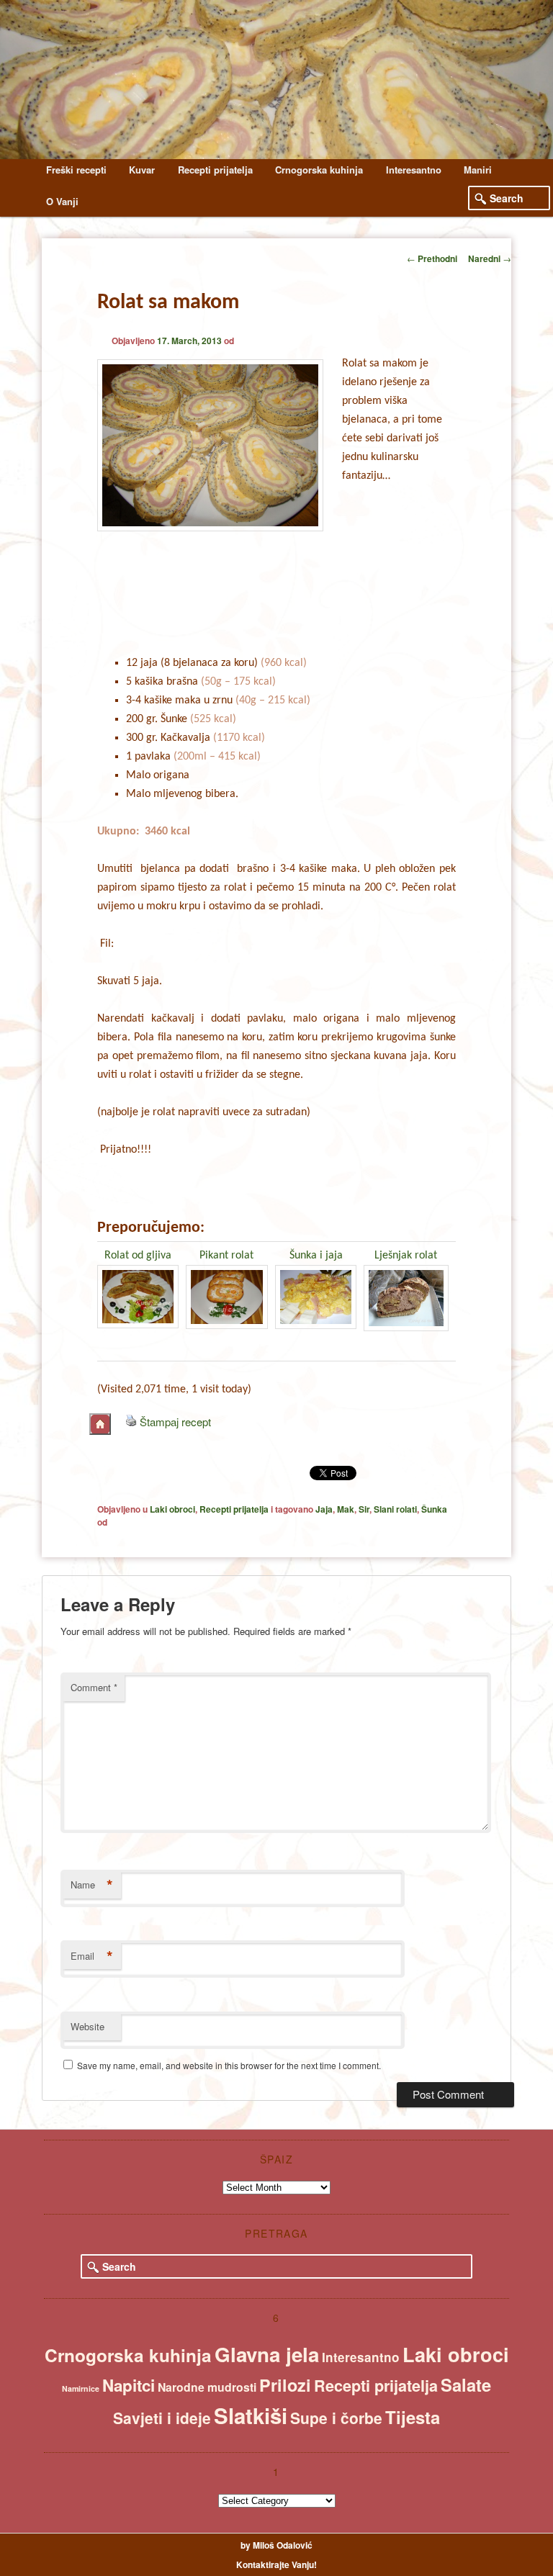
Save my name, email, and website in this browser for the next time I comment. (229, 2065)
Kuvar (142, 170)
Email (92, 1956)
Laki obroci (172, 1509)
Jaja (324, 1509)
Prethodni (432, 258)
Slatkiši (251, 2415)
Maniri (478, 170)
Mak (346, 1509)
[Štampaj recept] (131, 1422)
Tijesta (413, 2417)
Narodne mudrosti (207, 2387)
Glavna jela (267, 2354)
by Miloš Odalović (276, 2545)
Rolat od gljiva (138, 1256)
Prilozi (285, 2385)
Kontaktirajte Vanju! (276, 2564)
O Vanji (62, 201)
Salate (466, 2384)
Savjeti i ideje (162, 2418)
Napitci (129, 2385)
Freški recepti (76, 170)
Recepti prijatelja (215, 170)
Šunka (434, 1509)
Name (92, 1885)
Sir (364, 1509)
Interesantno (414, 170)
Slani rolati (395, 1509)
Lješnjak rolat (406, 1256)
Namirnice (81, 2388)
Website (87, 2026)
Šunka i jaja (316, 1256)
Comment (94, 1687)
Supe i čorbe (336, 2418)
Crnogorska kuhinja (319, 170)
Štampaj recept (175, 1422)
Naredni (490, 258)
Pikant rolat (226, 1256)
